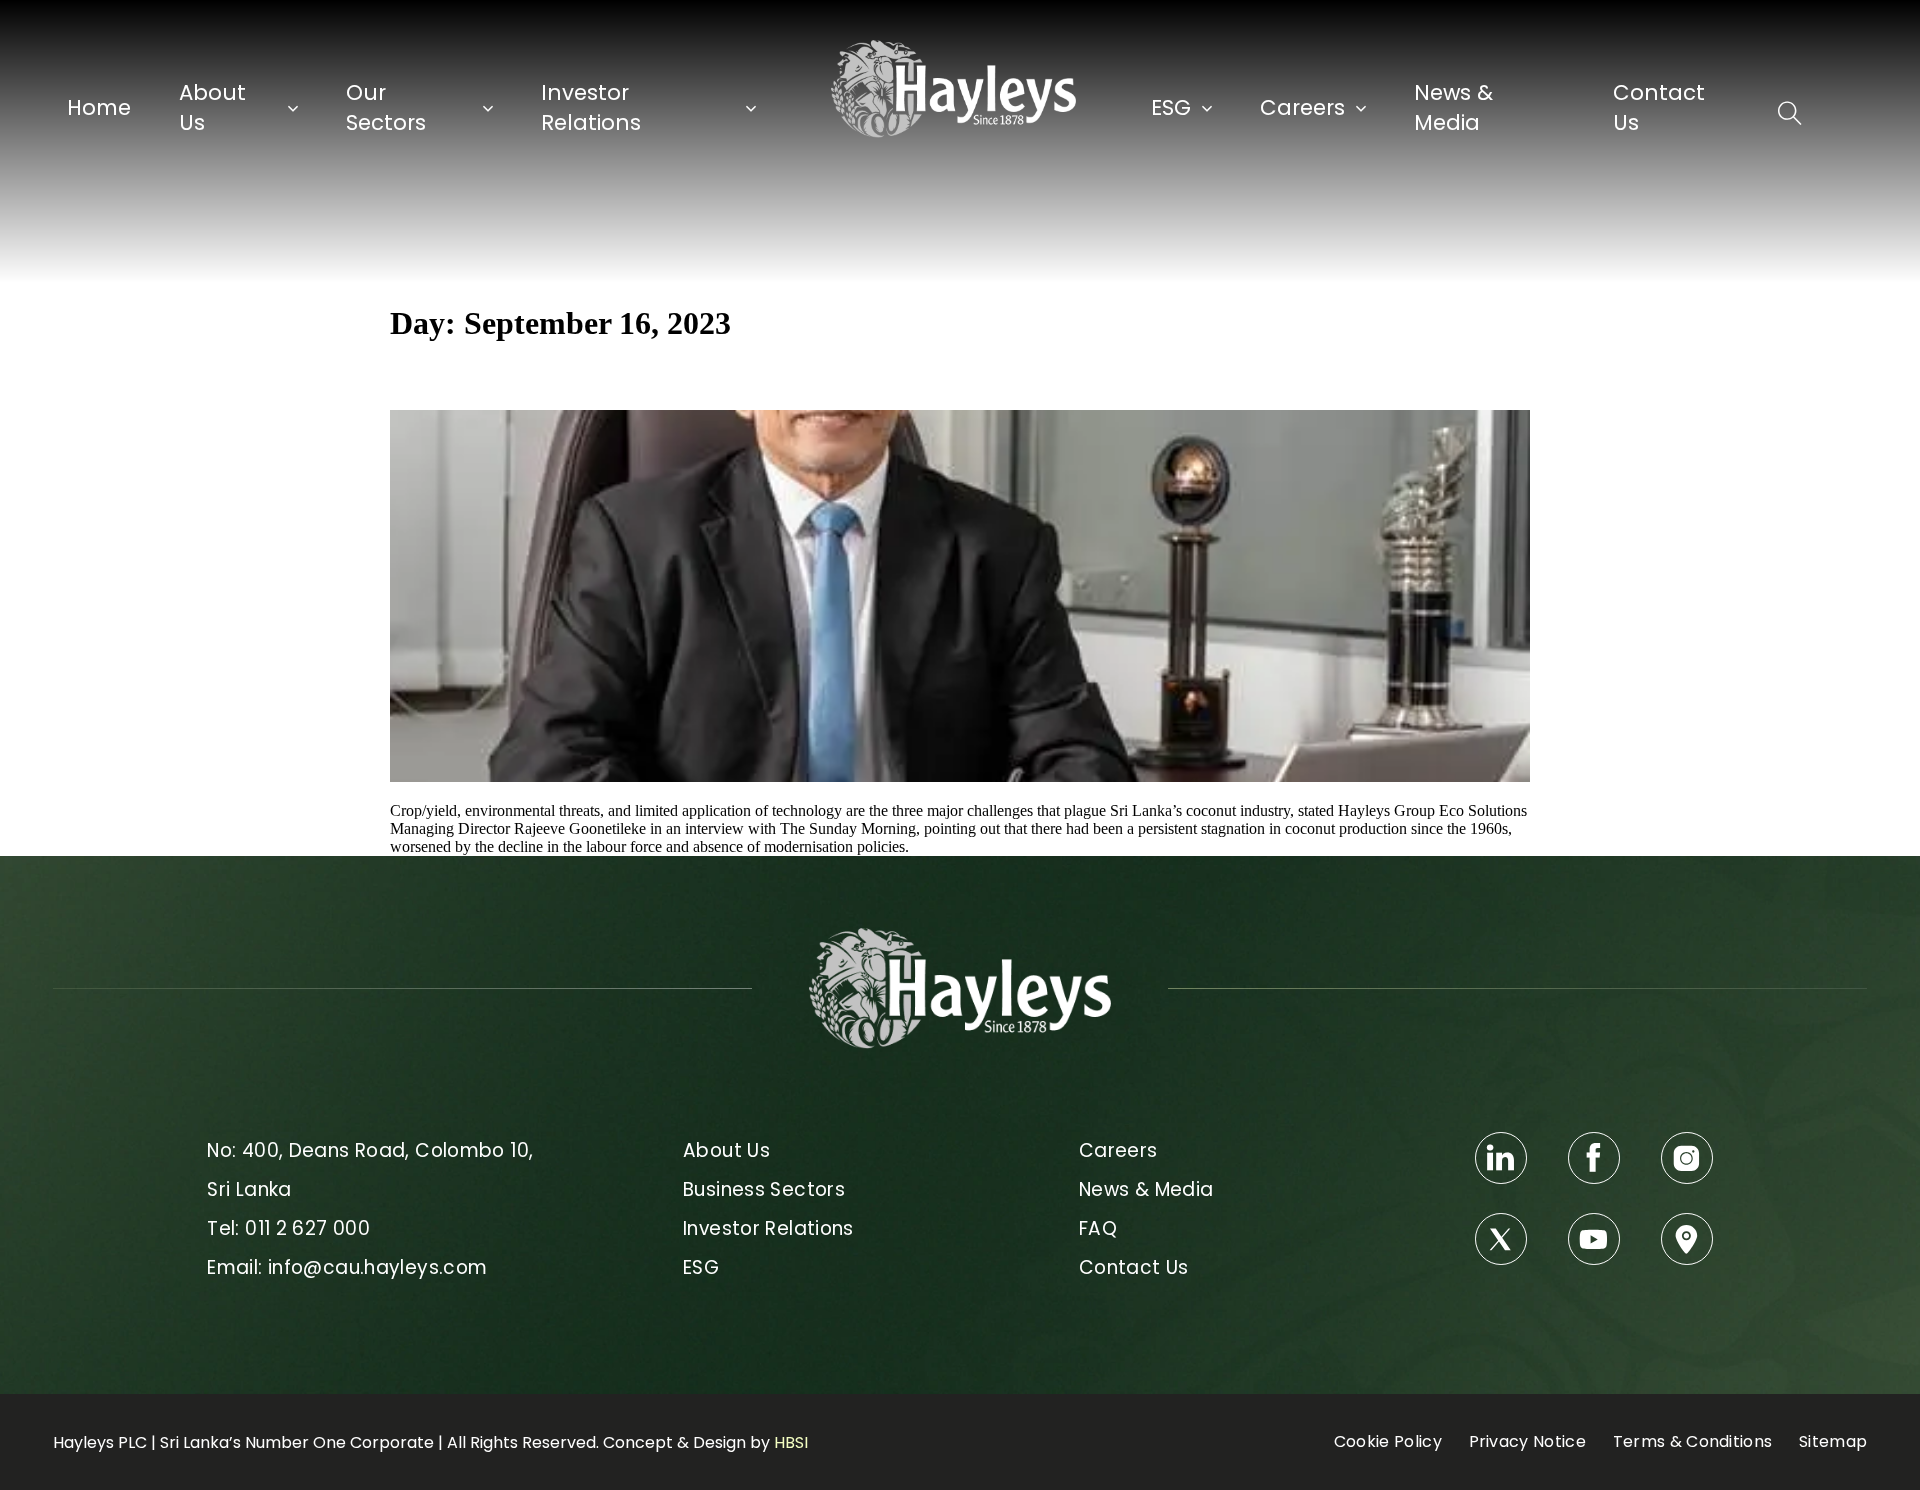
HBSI (791, 1442)
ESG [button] (1171, 107)
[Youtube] (1594, 1239)
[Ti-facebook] (1594, 1158)
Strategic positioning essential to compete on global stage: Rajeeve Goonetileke (793, 376)
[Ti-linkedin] (1501, 1158)
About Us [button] (212, 107)
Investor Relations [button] (591, 107)
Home (99, 107)
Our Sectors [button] (386, 107)
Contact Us (1659, 107)
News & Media (1453, 107)
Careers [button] (1302, 107)
